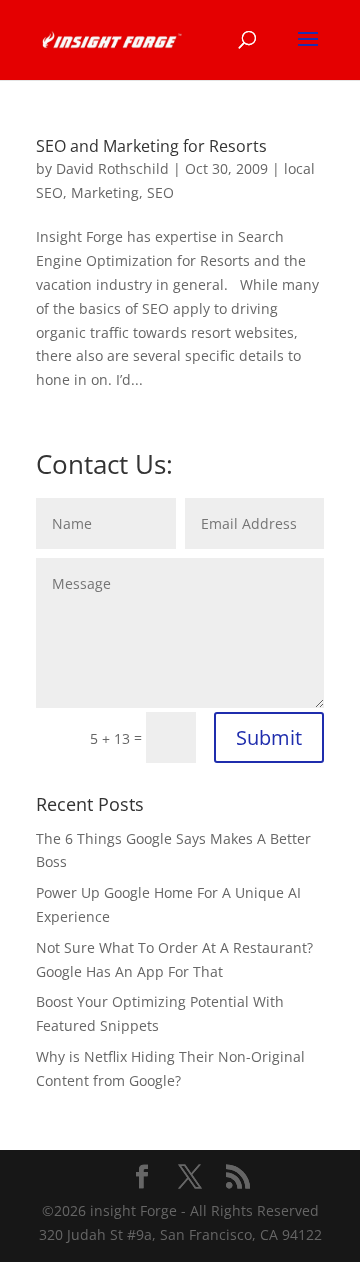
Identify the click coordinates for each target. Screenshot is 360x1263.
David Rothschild (112, 168)
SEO (160, 192)
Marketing (105, 192)
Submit (269, 737)
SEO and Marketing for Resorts (151, 146)
